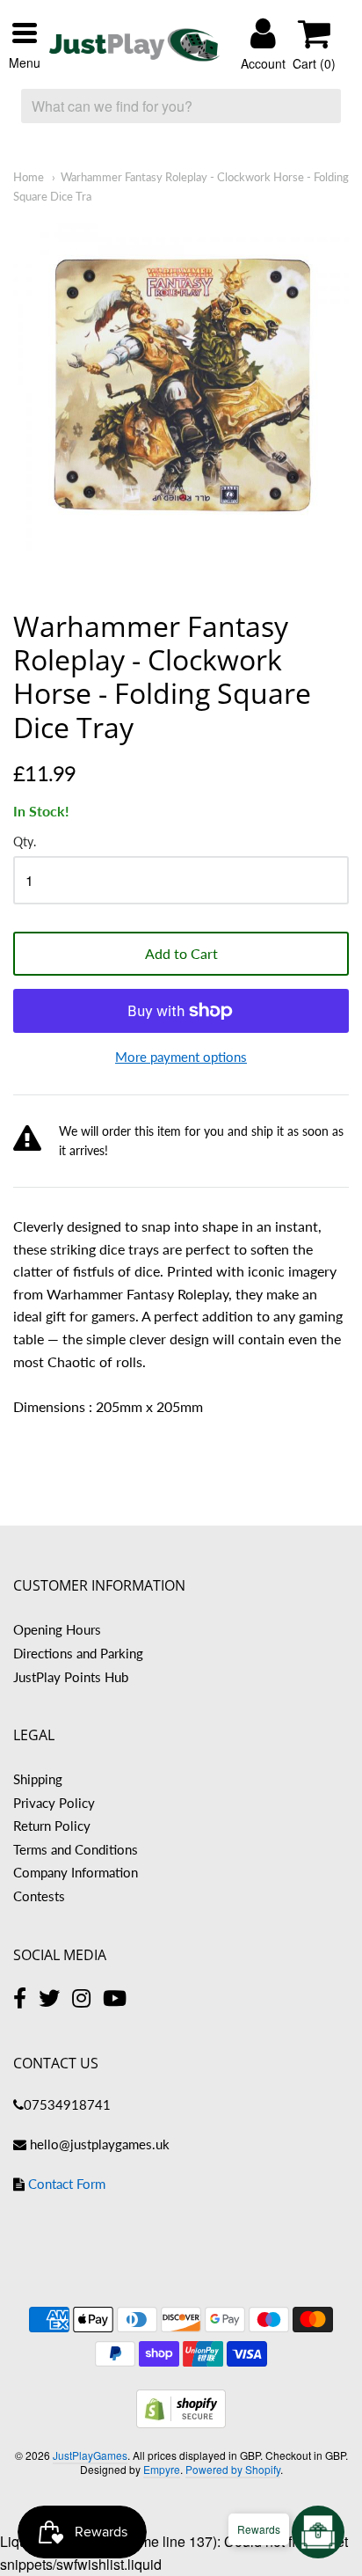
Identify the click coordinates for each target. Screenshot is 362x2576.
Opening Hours (57, 1629)
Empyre (162, 2469)
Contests (39, 1896)
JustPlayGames (90, 2455)
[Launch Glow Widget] (318, 2532)
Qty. (25, 842)
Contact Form (67, 2184)
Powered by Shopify (233, 2469)
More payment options (181, 1057)
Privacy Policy (54, 1803)
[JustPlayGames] (134, 45)
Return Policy (52, 1826)
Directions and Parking (78, 1653)
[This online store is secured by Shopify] (181, 2422)
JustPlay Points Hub (71, 1677)
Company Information (76, 1872)
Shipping (38, 1779)
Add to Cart (181, 953)
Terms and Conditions (76, 1849)
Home (29, 177)
